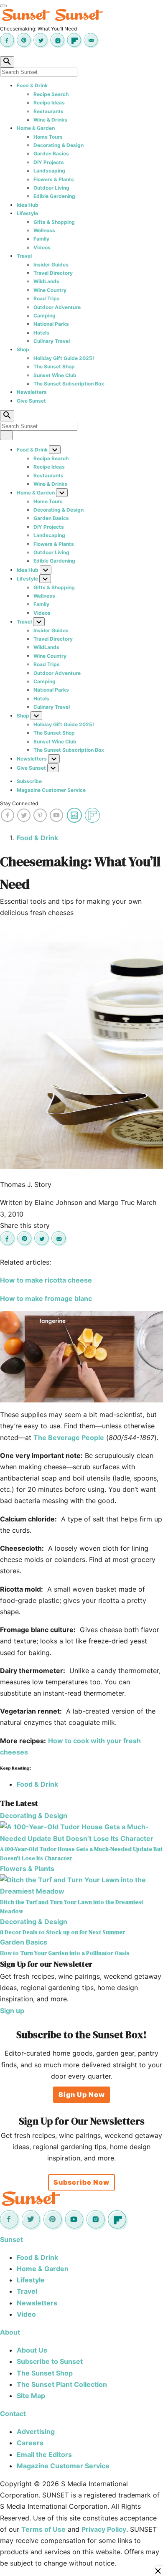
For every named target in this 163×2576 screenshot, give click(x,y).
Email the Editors (44, 2454)
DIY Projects (49, 162)
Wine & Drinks (50, 120)
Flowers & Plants (54, 179)
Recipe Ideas (49, 103)
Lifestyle (27, 213)
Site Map (31, 2396)
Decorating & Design (59, 145)
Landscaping (49, 171)
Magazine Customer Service (51, 790)
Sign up (12, 2011)
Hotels (41, 333)
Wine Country (50, 290)
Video (26, 2314)
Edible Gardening (54, 196)
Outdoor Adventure (57, 307)
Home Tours (48, 137)
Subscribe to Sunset (50, 2361)
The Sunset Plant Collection (62, 2384)
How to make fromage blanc (46, 1298)
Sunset (11, 2239)
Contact (13, 2414)
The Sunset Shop (54, 366)
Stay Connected (19, 803)
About (10, 2332)
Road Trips (47, 298)
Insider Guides (51, 265)
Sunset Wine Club (55, 375)
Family (41, 239)
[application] (81, 1357)
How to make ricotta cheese (46, 1280)
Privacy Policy (104, 2529)
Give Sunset (31, 401)
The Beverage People (69, 1438)
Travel (24, 256)
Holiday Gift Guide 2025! (64, 358)
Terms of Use (43, 2529)
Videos (42, 247)
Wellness (44, 230)
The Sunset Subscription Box (69, 384)
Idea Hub (28, 205)
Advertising (36, 2431)
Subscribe (29, 781)
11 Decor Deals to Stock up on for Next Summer (62, 1932)
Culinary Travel (52, 341)
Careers (30, 2443)
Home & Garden (36, 128)
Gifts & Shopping (54, 222)
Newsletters (32, 392)
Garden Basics (51, 153)
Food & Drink (32, 85)
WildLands (46, 281)
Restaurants (48, 111)
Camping (45, 316)
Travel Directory (53, 273)
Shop (23, 349)
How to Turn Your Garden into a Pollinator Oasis (65, 1953)
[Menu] (3, 6)
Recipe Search (51, 94)
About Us (32, 2350)
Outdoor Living (51, 188)
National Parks (51, 324)
